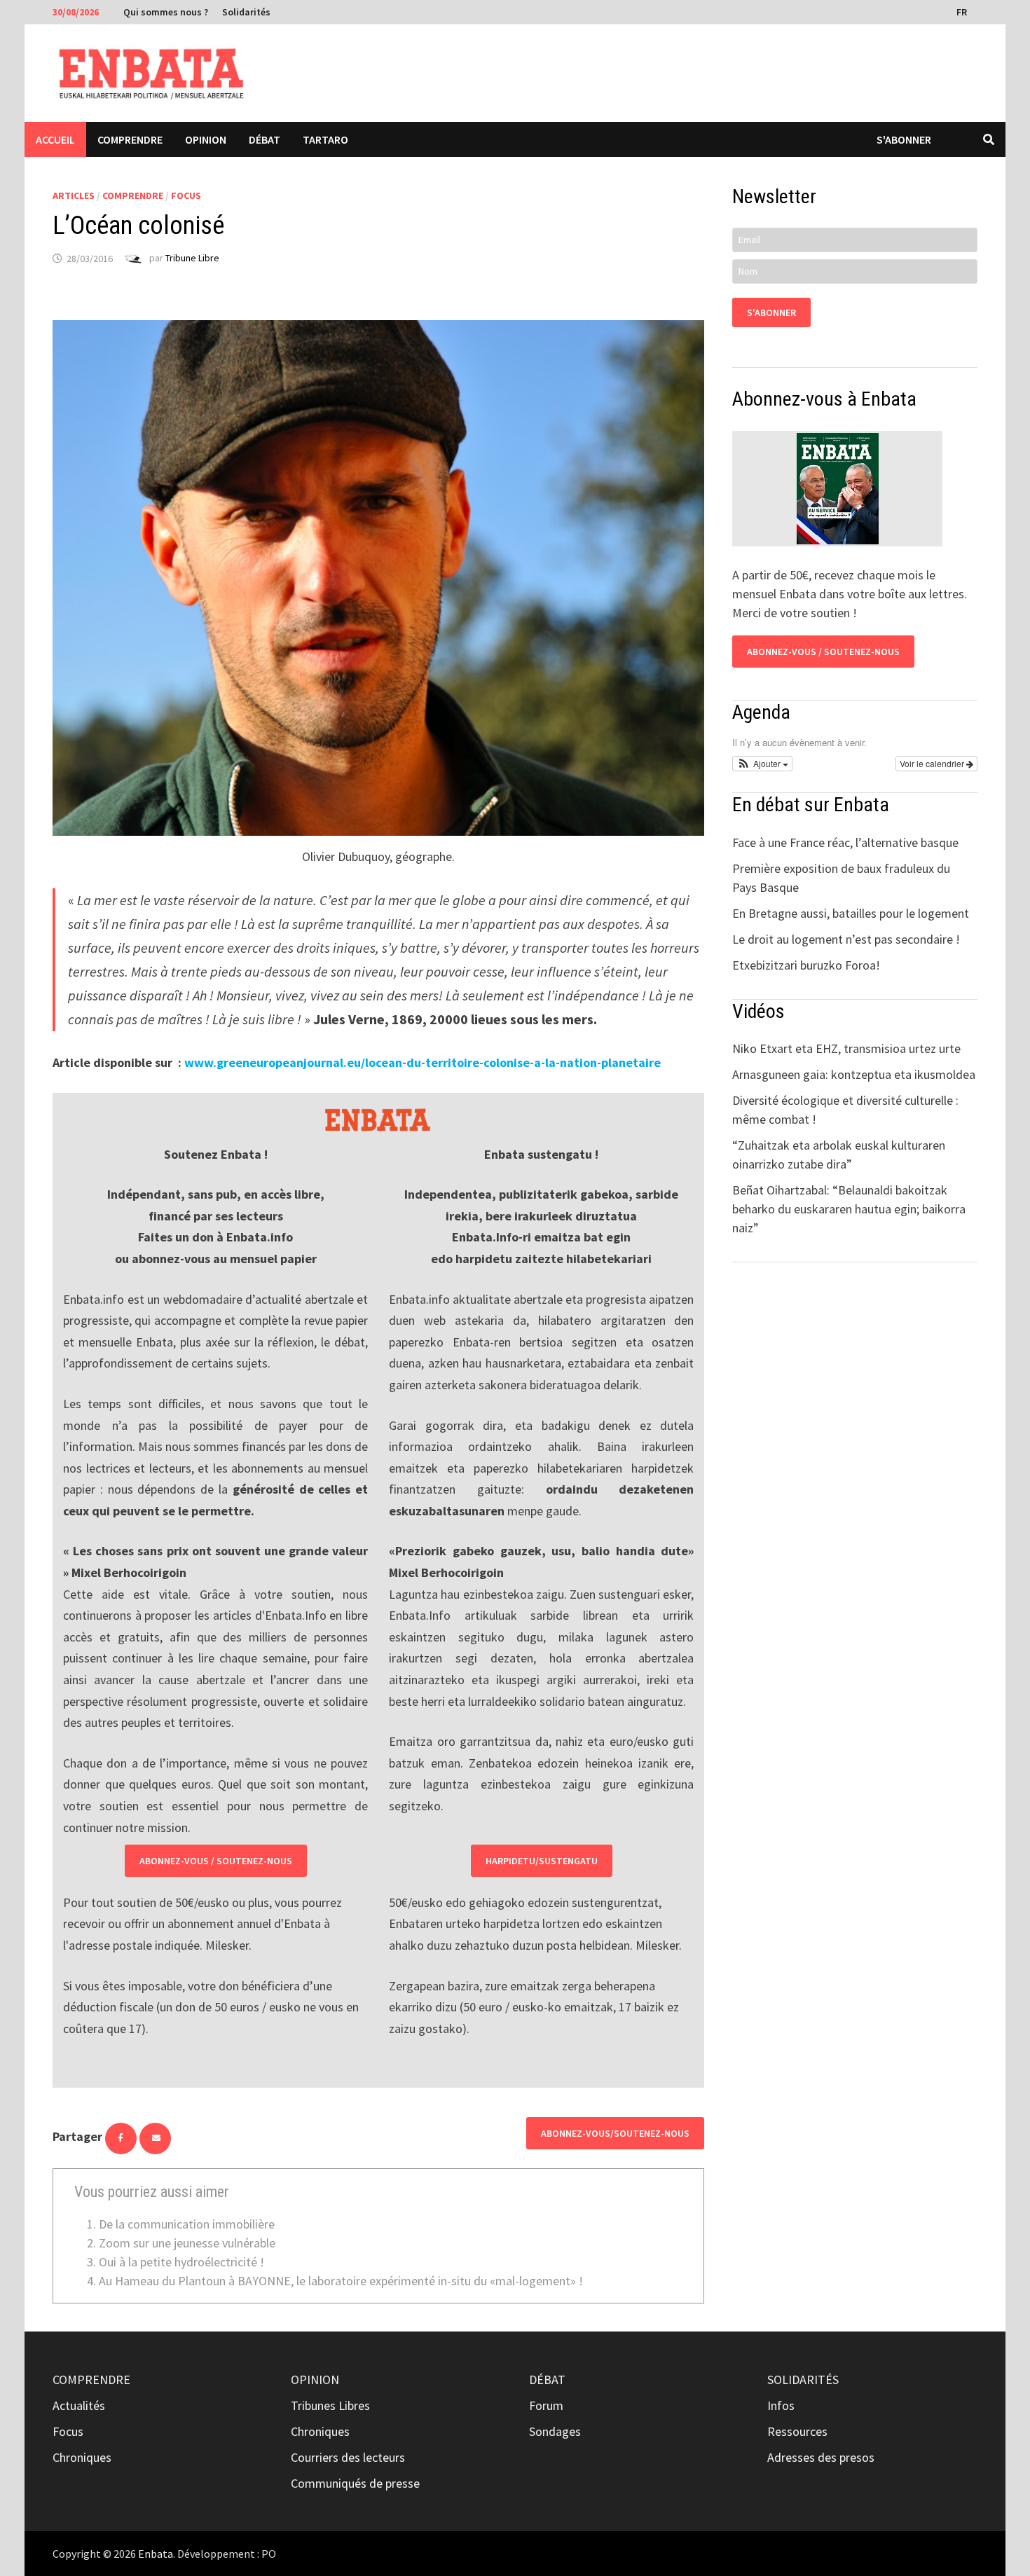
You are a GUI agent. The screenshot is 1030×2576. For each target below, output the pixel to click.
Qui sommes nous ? (166, 12)
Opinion (206, 139)
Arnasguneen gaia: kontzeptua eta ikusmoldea (854, 1074)
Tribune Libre (192, 259)
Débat (265, 139)
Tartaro (325, 139)
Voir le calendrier (933, 763)
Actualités (79, 2405)
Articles (74, 195)
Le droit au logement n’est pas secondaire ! (846, 939)
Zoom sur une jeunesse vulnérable (187, 2243)
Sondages (555, 2431)
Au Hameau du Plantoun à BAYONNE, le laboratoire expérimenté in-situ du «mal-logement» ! (341, 2281)
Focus (186, 195)
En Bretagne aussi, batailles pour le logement (851, 913)
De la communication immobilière (187, 2224)
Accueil (55, 139)
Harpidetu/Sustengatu (542, 1861)
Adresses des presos (821, 2457)
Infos (781, 2405)
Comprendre (130, 139)
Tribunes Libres (330, 2405)
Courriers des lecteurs (348, 2457)
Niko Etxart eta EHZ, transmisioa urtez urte (846, 1048)
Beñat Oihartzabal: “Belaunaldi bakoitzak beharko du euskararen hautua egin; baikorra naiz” (849, 1209)
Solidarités (246, 12)
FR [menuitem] (962, 12)
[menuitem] (963, 11)
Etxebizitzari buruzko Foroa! (806, 965)
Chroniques (82, 2457)
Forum (546, 2405)
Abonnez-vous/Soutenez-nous (615, 2133)
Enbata (156, 2554)
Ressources (797, 2431)
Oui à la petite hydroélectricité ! (181, 2262)
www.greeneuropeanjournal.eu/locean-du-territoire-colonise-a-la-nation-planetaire (423, 1062)
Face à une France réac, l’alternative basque (845, 842)
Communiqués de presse (355, 2483)
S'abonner (904, 139)
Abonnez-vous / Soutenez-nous (216, 1861)
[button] (762, 764)
